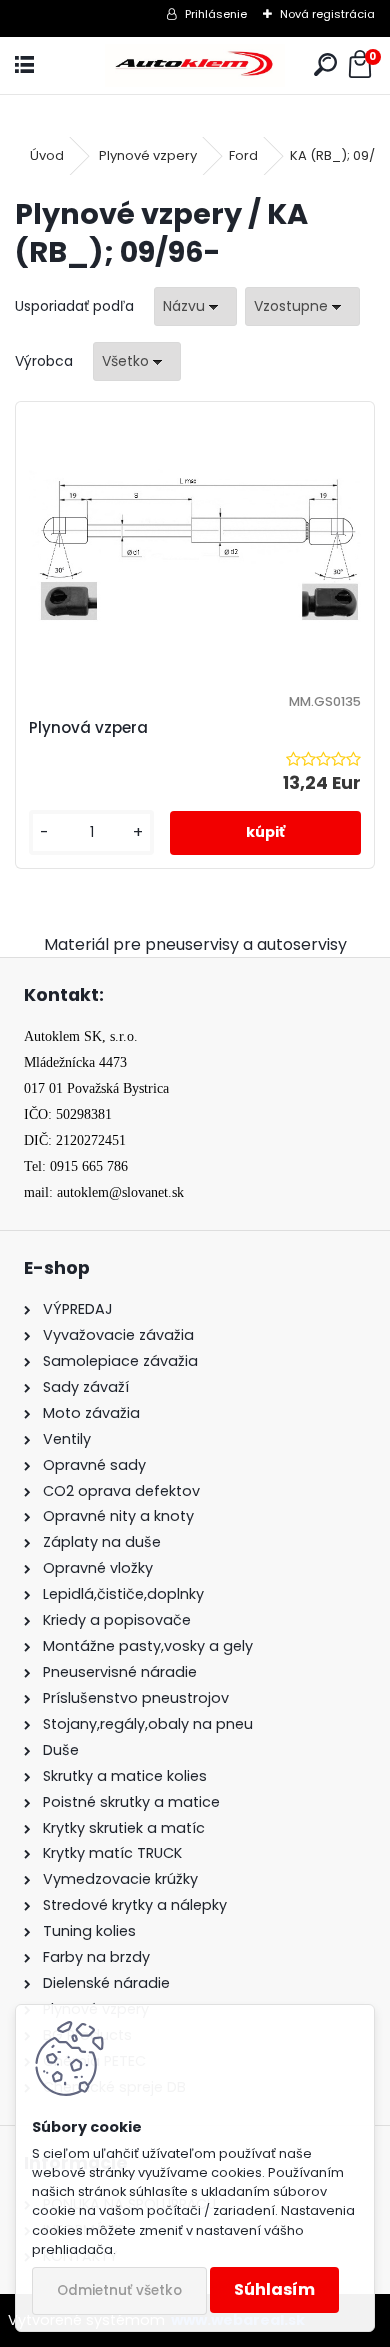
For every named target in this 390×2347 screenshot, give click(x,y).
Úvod (47, 155)
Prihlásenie (216, 14)
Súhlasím (274, 2289)
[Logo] (195, 65)
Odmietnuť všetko (119, 2290)
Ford (243, 155)
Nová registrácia (327, 14)
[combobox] (195, 306)
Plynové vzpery (148, 155)
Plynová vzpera (88, 727)
